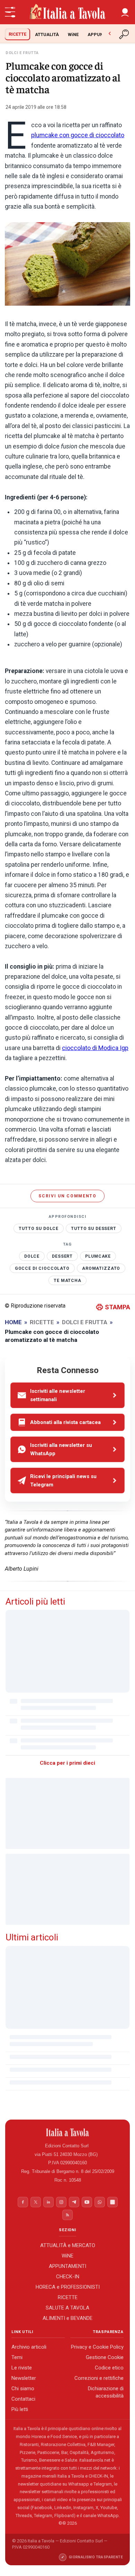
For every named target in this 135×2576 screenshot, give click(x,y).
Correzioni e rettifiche (99, 2378)
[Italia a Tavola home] (68, 2132)
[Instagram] (61, 2202)
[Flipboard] (112, 2202)
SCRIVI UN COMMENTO (67, 1196)
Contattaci (23, 2399)
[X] (36, 2202)
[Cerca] (125, 34)
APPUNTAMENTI (67, 2266)
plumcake (98, 1256)
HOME (13, 1322)
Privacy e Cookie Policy (97, 2347)
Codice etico (109, 2368)
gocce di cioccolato (42, 1268)
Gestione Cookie (105, 2357)
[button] (125, 12)
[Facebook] (23, 2202)
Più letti (20, 2409)
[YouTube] (87, 2202)
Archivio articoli (29, 2347)
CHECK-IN (68, 2276)
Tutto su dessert (94, 1229)
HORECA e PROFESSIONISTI (68, 2287)
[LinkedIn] (48, 2202)
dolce (32, 1256)
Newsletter (24, 2378)
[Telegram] (74, 2202)
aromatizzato (101, 1268)
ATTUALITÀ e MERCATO (68, 2245)
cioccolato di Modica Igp (95, 1048)
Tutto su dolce (39, 1229)
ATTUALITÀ (47, 34)
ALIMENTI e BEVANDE (67, 2318)
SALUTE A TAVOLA (67, 2307)
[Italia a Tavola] (67, 12)
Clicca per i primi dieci (67, 1763)
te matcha (67, 1281)
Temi (17, 2357)
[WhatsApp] (100, 2202)
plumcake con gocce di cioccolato (78, 135)
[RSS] (67, 2215)
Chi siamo (23, 2389)
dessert (62, 1256)
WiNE (73, 34)
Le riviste (22, 2368)
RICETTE (17, 34)
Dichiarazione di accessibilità (106, 2392)
